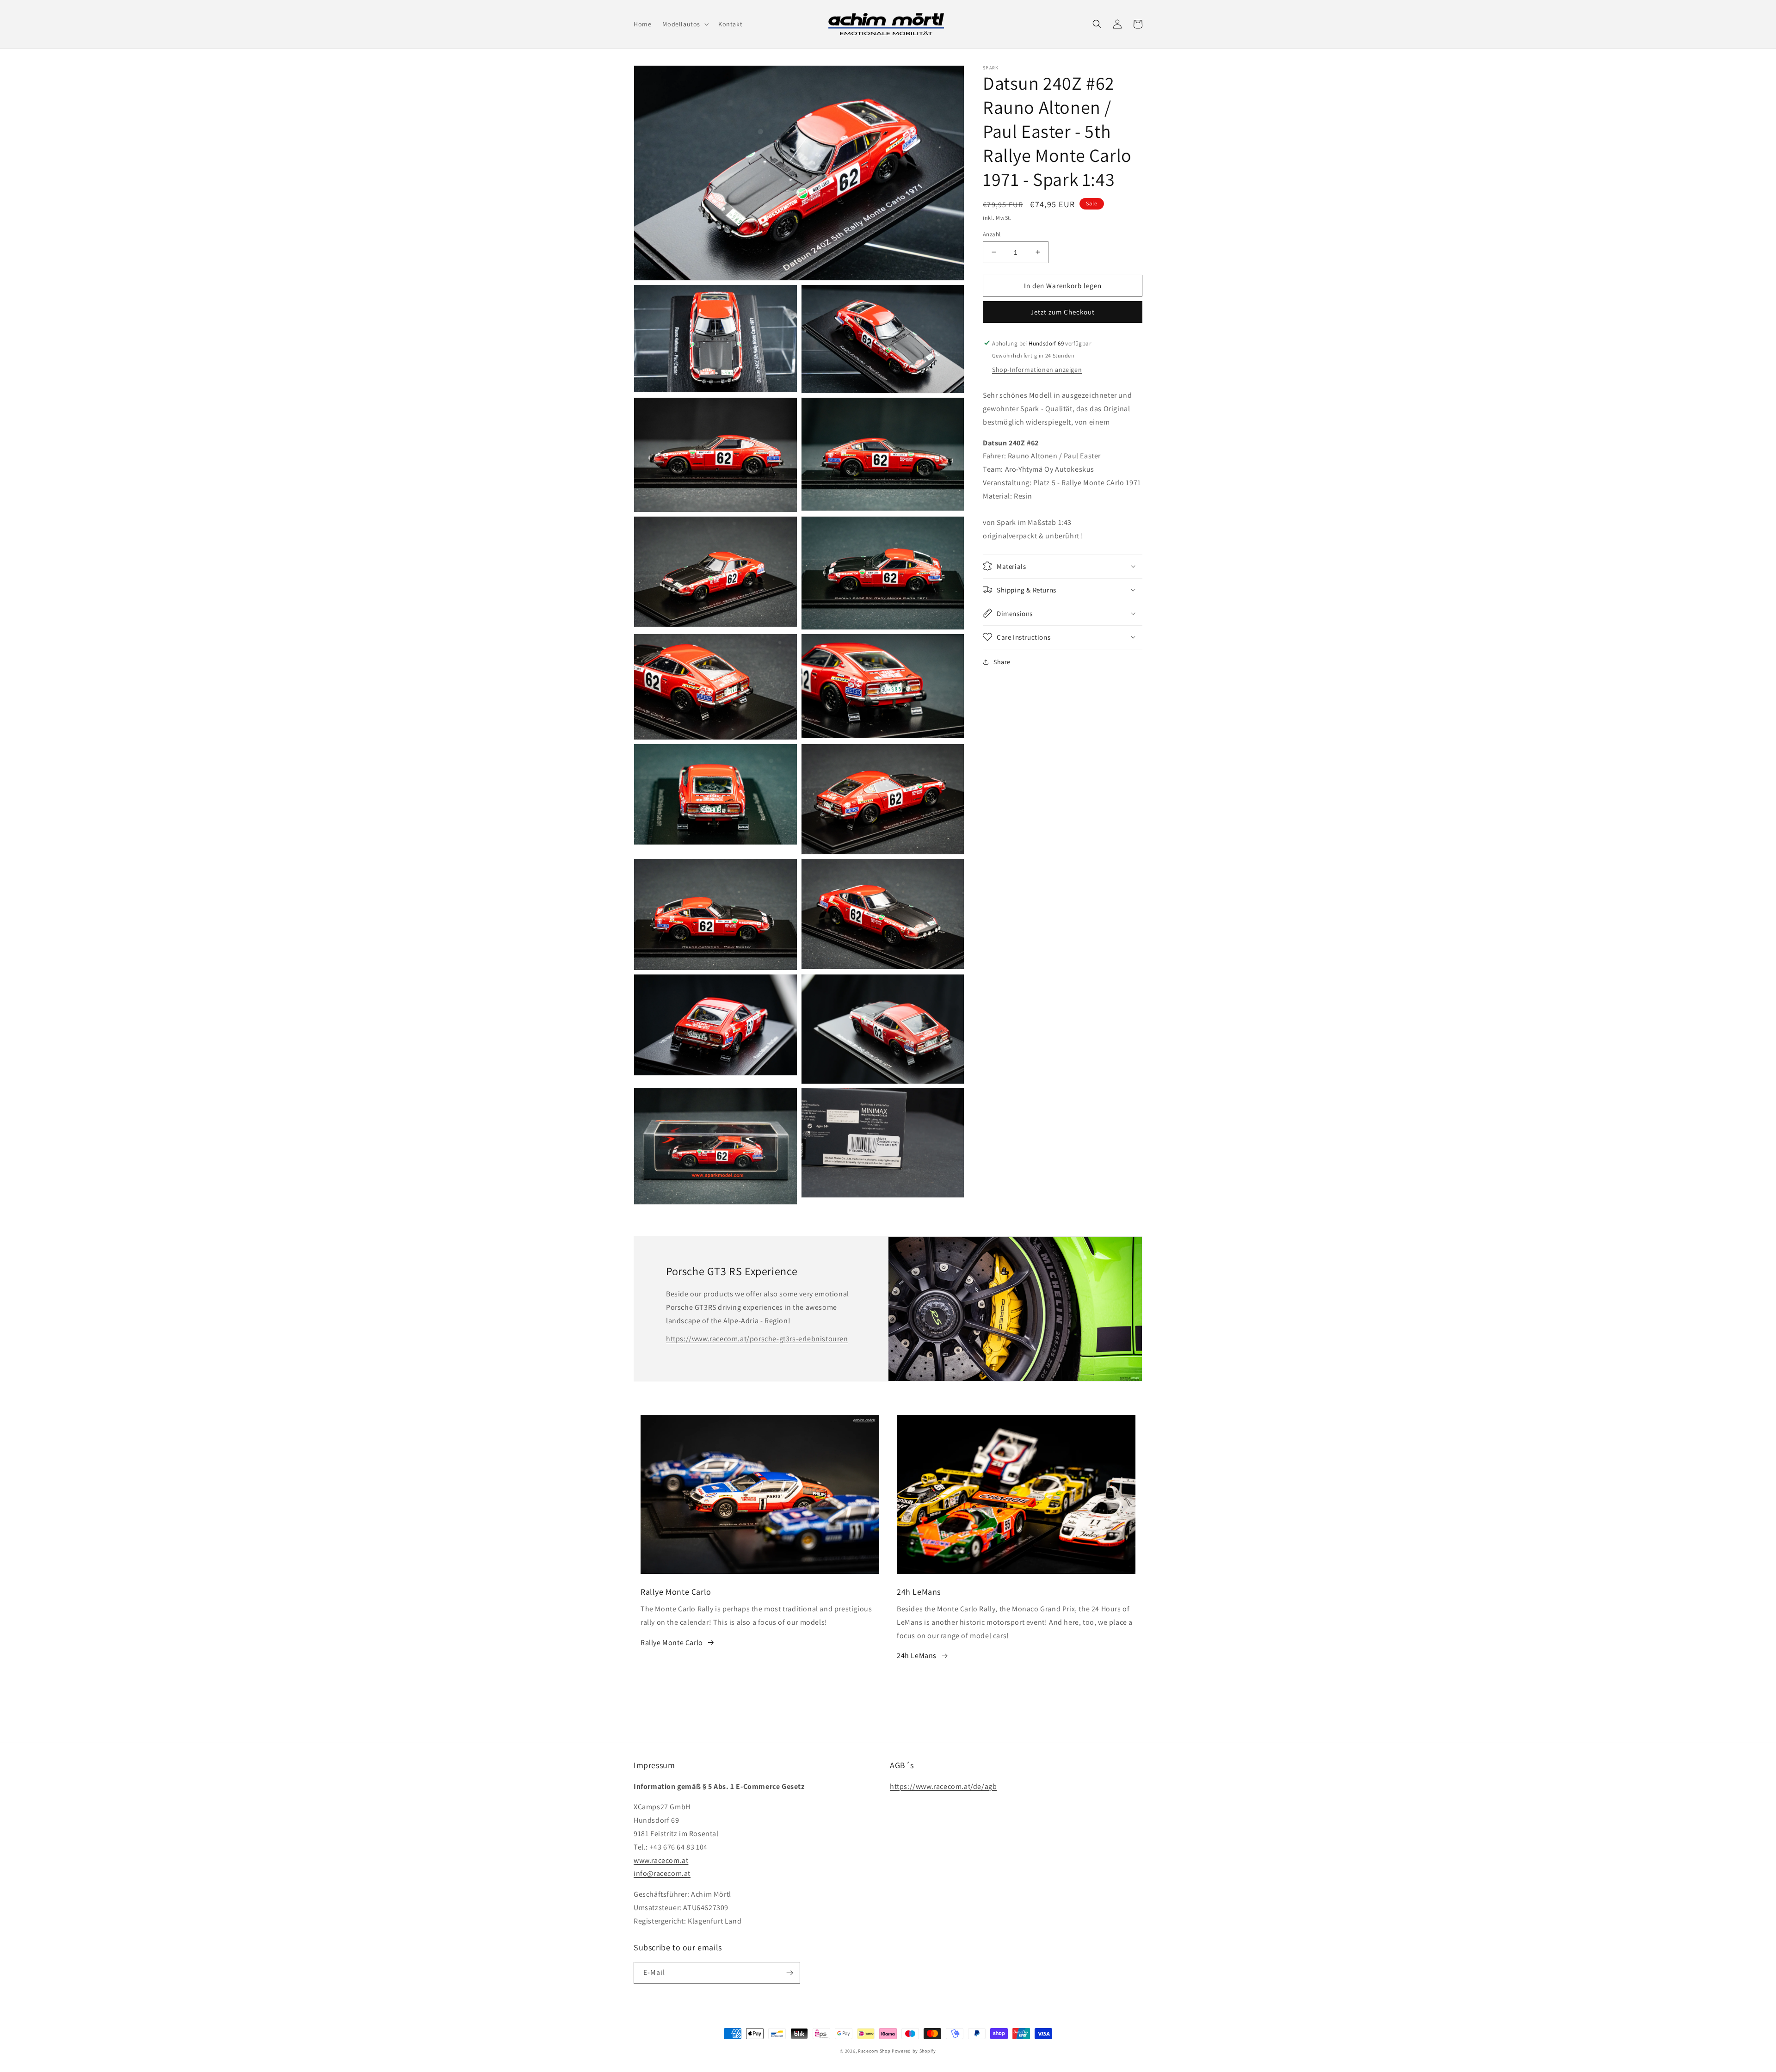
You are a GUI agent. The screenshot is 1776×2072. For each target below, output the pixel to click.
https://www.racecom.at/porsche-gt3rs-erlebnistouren (757, 1339)
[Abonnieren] (789, 1973)
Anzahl (992, 234)
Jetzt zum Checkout (1063, 311)
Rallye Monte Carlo (672, 1643)
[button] (685, 24)
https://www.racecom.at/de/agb (943, 1786)
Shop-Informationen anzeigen (1037, 369)
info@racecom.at (662, 1873)
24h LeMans (917, 1656)
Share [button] (1002, 661)
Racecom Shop (874, 2051)
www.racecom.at (661, 1860)
